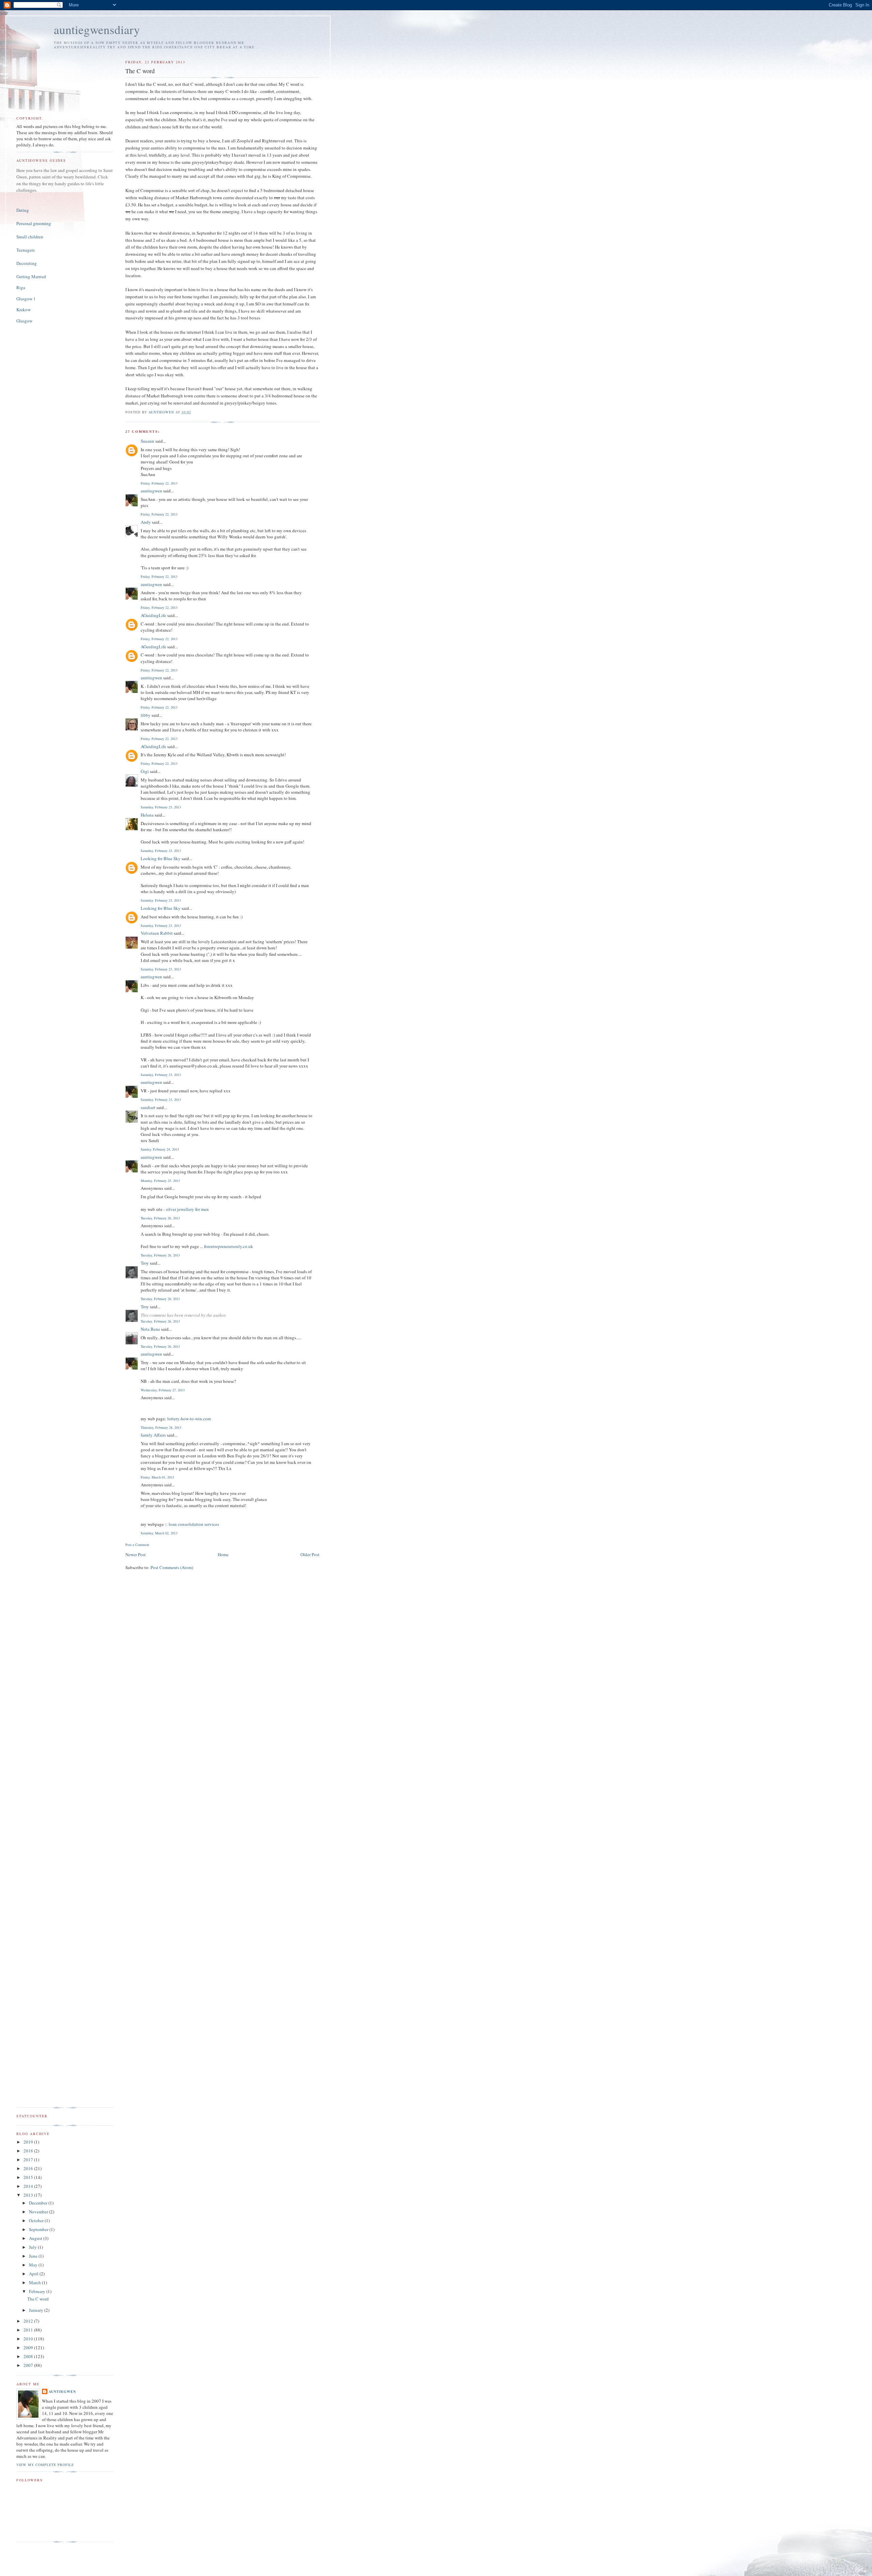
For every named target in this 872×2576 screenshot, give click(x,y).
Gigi (145, 771)
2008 (29, 2356)
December (39, 2203)
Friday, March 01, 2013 (157, 1477)
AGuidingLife (153, 615)
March (35, 2282)
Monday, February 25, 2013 (160, 1181)
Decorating (27, 263)
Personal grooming (34, 223)
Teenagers (26, 250)
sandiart (148, 1107)
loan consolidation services (194, 1524)
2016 (29, 2168)
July (33, 2247)
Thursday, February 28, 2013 (161, 1427)
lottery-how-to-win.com (189, 1419)
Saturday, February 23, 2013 (161, 807)
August (36, 2238)
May (34, 2265)
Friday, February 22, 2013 (159, 483)
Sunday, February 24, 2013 (160, 1149)
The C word (38, 2299)
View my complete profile (45, 2465)
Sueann (147, 441)
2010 (29, 2339)
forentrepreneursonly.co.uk (229, 1246)
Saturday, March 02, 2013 (159, 1533)
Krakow (24, 310)
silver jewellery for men (187, 1209)
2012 (29, 2321)
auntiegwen (151, 491)
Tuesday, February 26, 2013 (160, 1218)
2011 (29, 2330)
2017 (29, 2160)
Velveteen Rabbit (157, 933)
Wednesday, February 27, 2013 (163, 1390)
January (37, 2310)
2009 (29, 2348)
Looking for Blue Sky (161, 858)
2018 (29, 2151)
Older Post (310, 1554)
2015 (29, 2177)
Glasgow (24, 321)
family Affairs (153, 1435)
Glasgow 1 (26, 299)
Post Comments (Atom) (172, 1567)
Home (223, 1554)
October (37, 2221)
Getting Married (31, 276)
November (39, 2212)
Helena (147, 815)
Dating (23, 210)
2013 (29, 2195)
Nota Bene (150, 1329)
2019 (29, 2142)
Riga (21, 287)
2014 (29, 2186)
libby (146, 715)
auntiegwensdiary (97, 29)
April (34, 2274)
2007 (29, 2365)
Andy (146, 522)
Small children (30, 237)
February (38, 2291)
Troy (145, 1263)
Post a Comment (137, 1545)
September (39, 2229)
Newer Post (136, 1554)
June (34, 2256)
